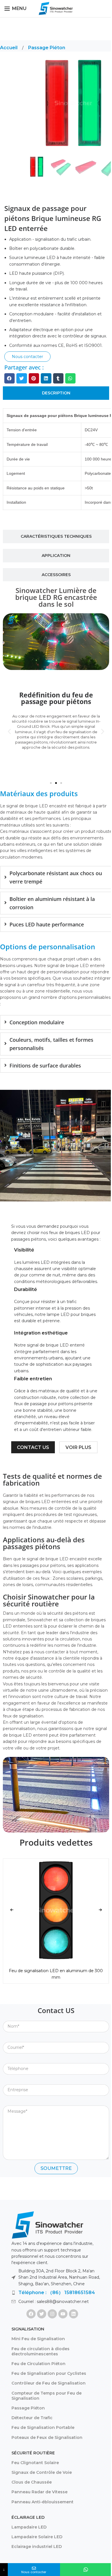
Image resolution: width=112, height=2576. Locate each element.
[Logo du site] (56, 8)
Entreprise (13, 2080)
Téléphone (13, 2059)
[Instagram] (52, 2314)
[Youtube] (63, 2314)
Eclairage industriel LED (37, 2547)
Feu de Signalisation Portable (43, 2427)
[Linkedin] (74, 2314)
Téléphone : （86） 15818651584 (57, 2293)
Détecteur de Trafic (32, 2418)
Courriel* (11, 2038)
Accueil (9, 48)
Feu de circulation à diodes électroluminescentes (40, 2351)
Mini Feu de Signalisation (38, 2339)
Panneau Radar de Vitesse (39, 2492)
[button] (9, 378)
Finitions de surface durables (45, 1065)
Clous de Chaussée (32, 2482)
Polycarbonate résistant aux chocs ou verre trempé (56, 877)
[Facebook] (31, 2314)
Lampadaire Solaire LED (37, 2537)
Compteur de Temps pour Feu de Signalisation (47, 2396)
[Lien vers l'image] (47, 2225)
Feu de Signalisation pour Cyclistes (49, 2373)
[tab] (56, 393)
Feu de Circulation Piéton (38, 2364)
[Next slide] (100, 1910)
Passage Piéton (47, 48)
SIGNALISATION (28, 2329)
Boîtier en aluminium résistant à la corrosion (52, 903)
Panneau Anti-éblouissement (43, 2502)
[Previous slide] (12, 1910)
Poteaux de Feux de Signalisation (47, 2437)
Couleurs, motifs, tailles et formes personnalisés (51, 1044)
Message (12, 2101)
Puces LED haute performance (47, 924)
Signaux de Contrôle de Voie (42, 2472)
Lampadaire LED (29, 2527)
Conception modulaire (37, 1022)
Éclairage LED (28, 2517)
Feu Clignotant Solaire (35, 2463)
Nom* (9, 2016)
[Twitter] (42, 2314)
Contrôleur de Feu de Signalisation (49, 2383)
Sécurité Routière (33, 2453)
